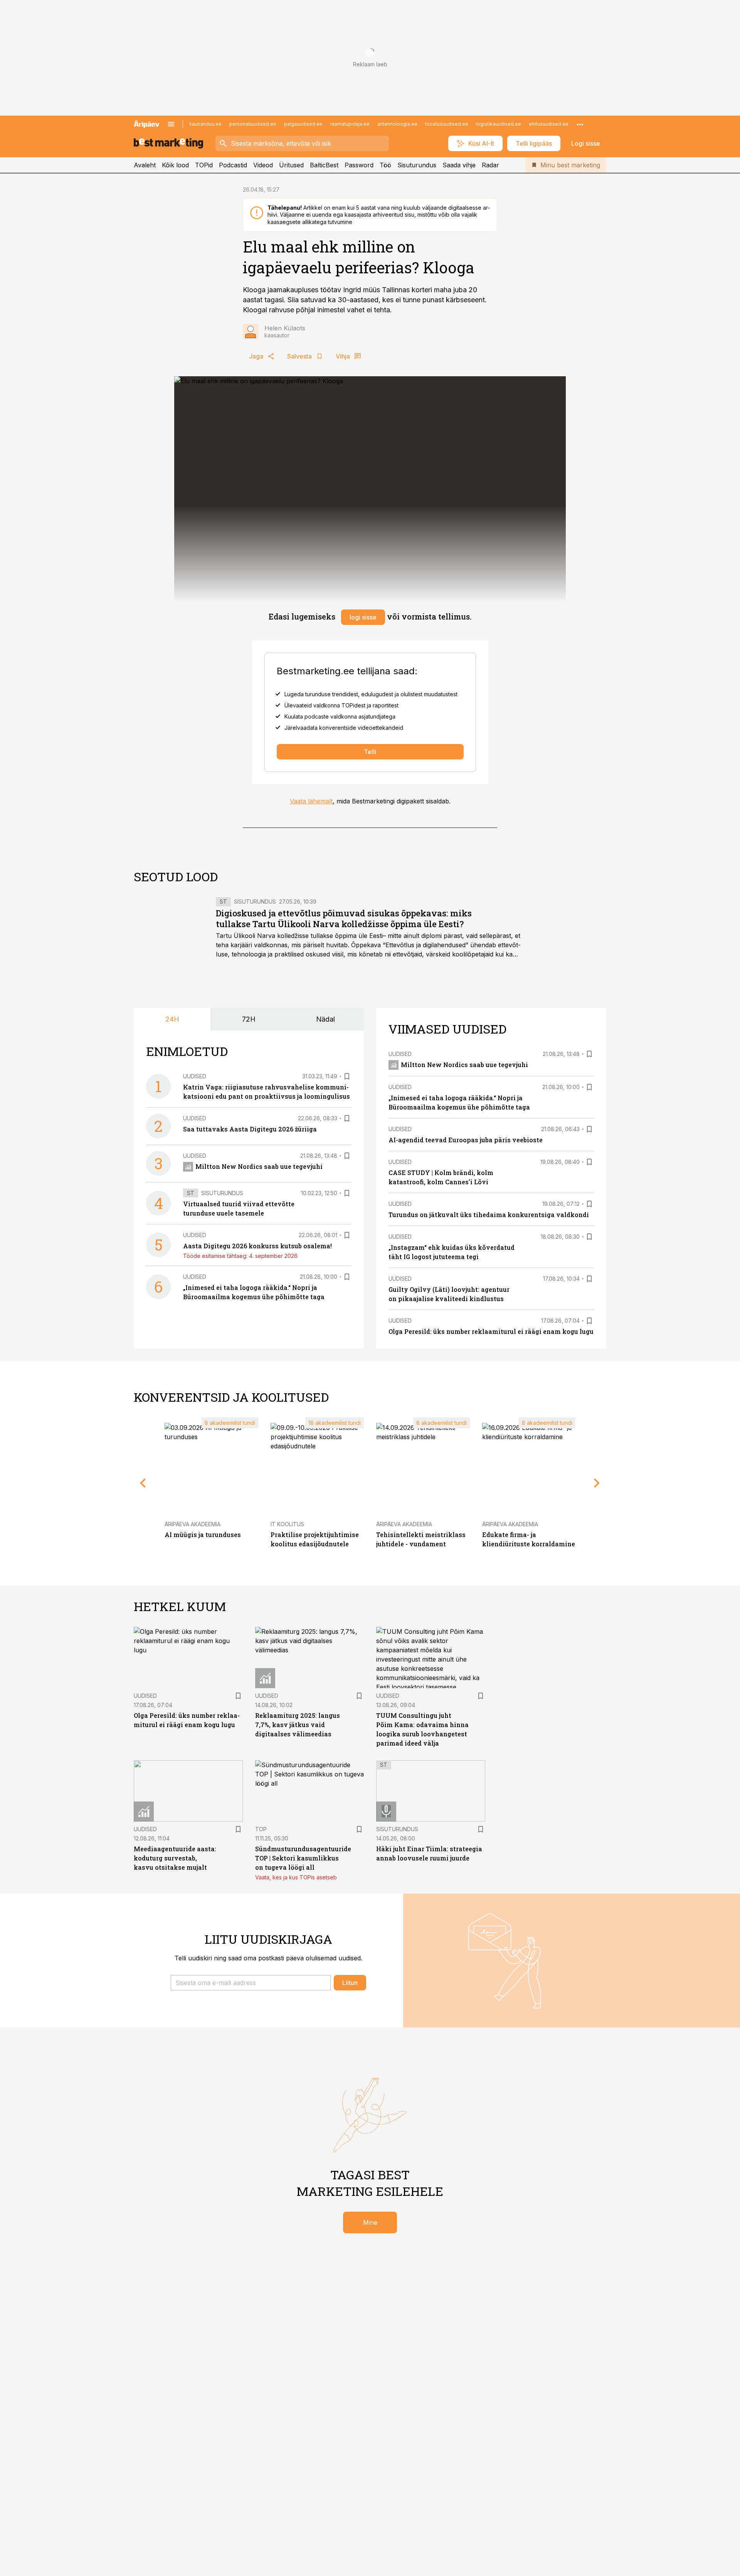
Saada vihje (459, 165)
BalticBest (324, 165)
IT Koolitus (287, 1524)
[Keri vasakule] (143, 1483)
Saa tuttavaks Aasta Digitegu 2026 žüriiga (250, 1129)
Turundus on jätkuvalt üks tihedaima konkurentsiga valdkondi (489, 1215)
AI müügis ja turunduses (203, 1535)
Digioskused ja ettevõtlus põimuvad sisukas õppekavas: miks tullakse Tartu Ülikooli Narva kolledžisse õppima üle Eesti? (344, 918)
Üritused (291, 165)
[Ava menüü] (171, 124)
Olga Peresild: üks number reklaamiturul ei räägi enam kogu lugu (491, 1331)
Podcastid (233, 165)
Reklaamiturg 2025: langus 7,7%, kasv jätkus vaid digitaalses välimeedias (298, 1725)
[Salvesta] (347, 1076)
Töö (385, 165)
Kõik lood (175, 165)
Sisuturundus (417, 165)
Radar (490, 165)
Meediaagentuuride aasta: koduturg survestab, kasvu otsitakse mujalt (175, 1858)
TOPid (204, 165)
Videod (263, 165)
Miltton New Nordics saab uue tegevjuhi (259, 1166)
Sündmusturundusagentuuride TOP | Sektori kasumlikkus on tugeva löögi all (303, 1858)
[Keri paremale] (597, 1483)
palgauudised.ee (303, 124)
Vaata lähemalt (311, 801)
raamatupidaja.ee (350, 124)
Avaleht (145, 165)
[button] (251, 1983)
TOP (261, 1829)
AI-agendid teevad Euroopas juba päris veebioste (466, 1140)
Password (359, 165)
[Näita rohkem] (580, 124)
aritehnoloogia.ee (397, 124)
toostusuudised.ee (447, 124)
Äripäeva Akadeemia (193, 1524)
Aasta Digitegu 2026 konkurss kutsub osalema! (257, 1246)
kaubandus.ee (205, 124)
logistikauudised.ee (499, 124)
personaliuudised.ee (253, 124)
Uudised (195, 1076)
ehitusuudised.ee (549, 124)
